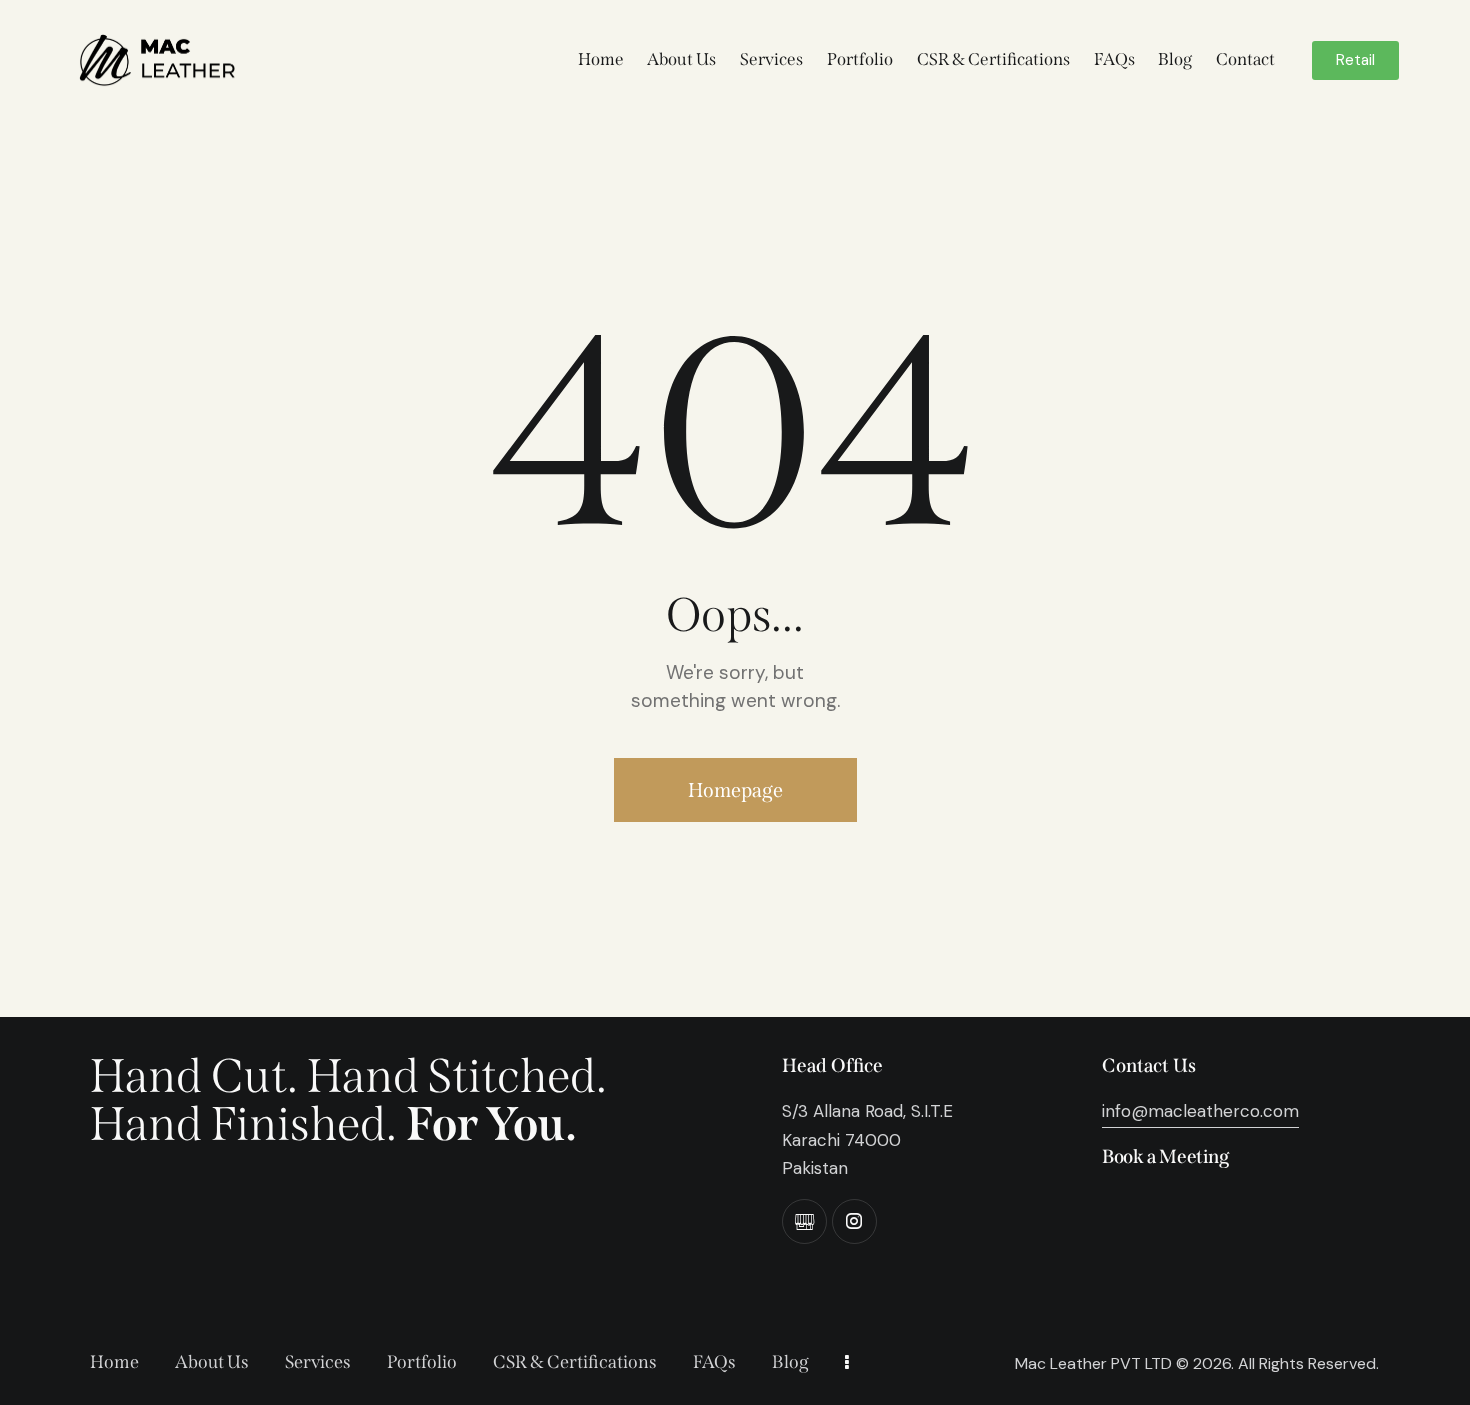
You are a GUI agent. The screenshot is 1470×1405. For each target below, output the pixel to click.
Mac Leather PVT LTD (1093, 1363)
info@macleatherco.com (1200, 1111)
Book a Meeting (1165, 1156)
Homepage (735, 790)
